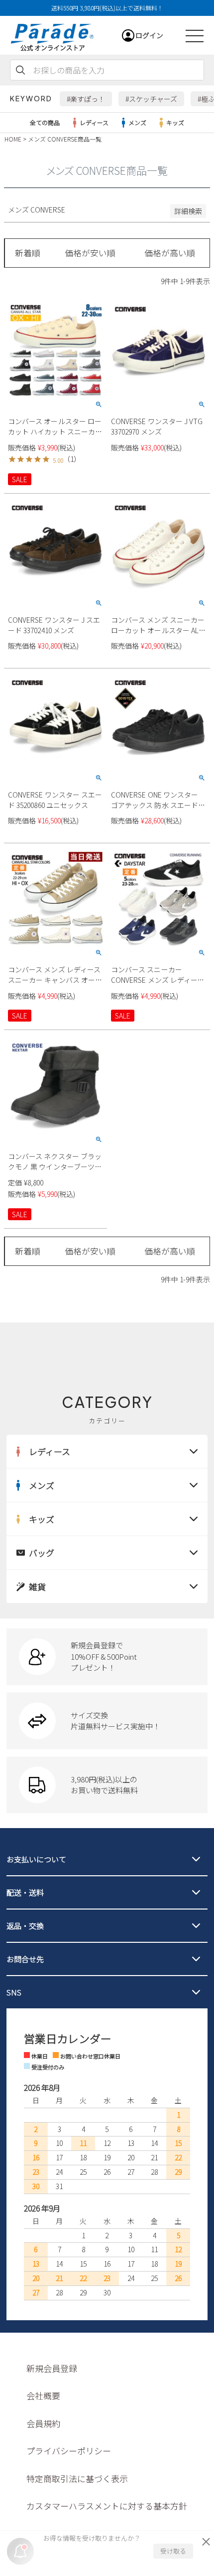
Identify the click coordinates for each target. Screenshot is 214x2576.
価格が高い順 (170, 253)
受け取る (173, 2551)
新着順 (28, 253)
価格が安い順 (90, 253)
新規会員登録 (52, 2368)
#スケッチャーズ (151, 99)
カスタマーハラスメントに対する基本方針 (107, 2506)
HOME (13, 139)
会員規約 (43, 2423)
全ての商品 (45, 122)
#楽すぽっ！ (86, 99)
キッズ (175, 122)
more (107, 1657)
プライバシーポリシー (69, 2451)
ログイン (149, 35)
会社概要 (43, 2395)
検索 (20, 70)
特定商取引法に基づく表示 (77, 2478)
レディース (94, 122)
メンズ (137, 122)
